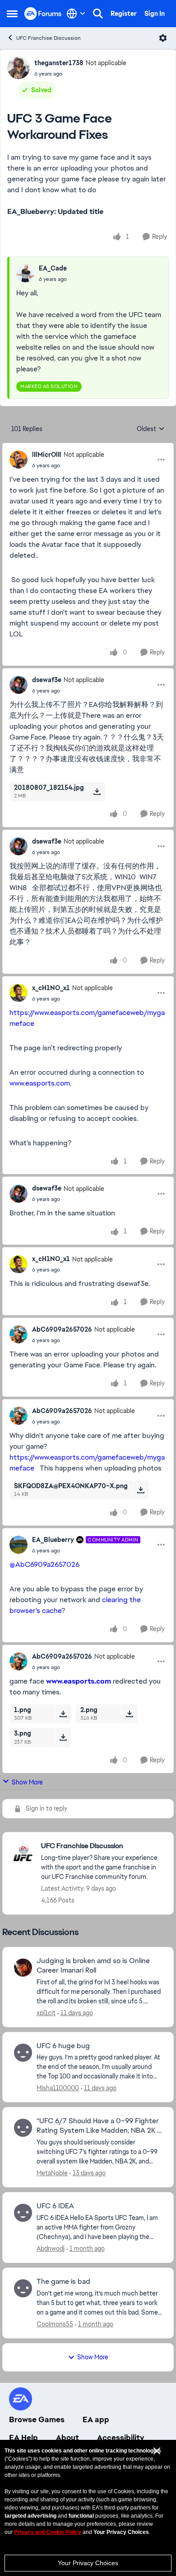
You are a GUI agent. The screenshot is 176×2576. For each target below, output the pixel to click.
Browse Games (37, 2419)
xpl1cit (46, 2013)
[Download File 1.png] (63, 1714)
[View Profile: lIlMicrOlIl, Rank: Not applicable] (19, 460)
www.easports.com (40, 1083)
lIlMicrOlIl (47, 455)
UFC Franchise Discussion (49, 38)
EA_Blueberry (53, 1540)
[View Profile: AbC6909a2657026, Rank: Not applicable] (19, 1334)
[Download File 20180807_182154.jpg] (97, 792)
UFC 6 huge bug (63, 2046)
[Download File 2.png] (129, 1714)
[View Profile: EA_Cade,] (25, 273)
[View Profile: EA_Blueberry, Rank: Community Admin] (19, 1545)
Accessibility (121, 2438)
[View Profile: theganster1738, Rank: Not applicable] (19, 68)
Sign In (155, 14)
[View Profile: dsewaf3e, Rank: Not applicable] (19, 685)
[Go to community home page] (43, 13)
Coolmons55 (55, 2324)
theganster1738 (59, 63)
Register (124, 14)
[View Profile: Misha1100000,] (23, 2053)
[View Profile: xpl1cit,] (23, 1968)
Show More (27, 1782)
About (67, 2438)
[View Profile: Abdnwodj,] (23, 2213)
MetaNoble (52, 2173)
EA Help (23, 2438)
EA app (96, 2419)
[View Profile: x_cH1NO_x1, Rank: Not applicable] (19, 993)
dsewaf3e (47, 680)
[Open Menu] (163, 38)
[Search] (98, 14)
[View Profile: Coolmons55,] (23, 2288)
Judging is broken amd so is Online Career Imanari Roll (93, 1966)
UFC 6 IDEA (55, 2206)
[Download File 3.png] (63, 1737)
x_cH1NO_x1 (51, 988)
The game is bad (63, 2282)
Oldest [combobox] (151, 429)
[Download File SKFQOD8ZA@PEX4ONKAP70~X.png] (141, 1490)
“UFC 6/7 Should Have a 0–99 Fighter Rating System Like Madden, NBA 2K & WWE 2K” (99, 2126)
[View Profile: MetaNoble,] (23, 2128)
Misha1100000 (58, 2088)
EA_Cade (53, 268)
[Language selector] (76, 14)
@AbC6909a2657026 (44, 1564)
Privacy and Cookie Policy (48, 2532)
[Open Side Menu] (12, 14)
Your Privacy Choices (88, 2563)
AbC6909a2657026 (62, 1329)
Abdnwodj (51, 2249)
